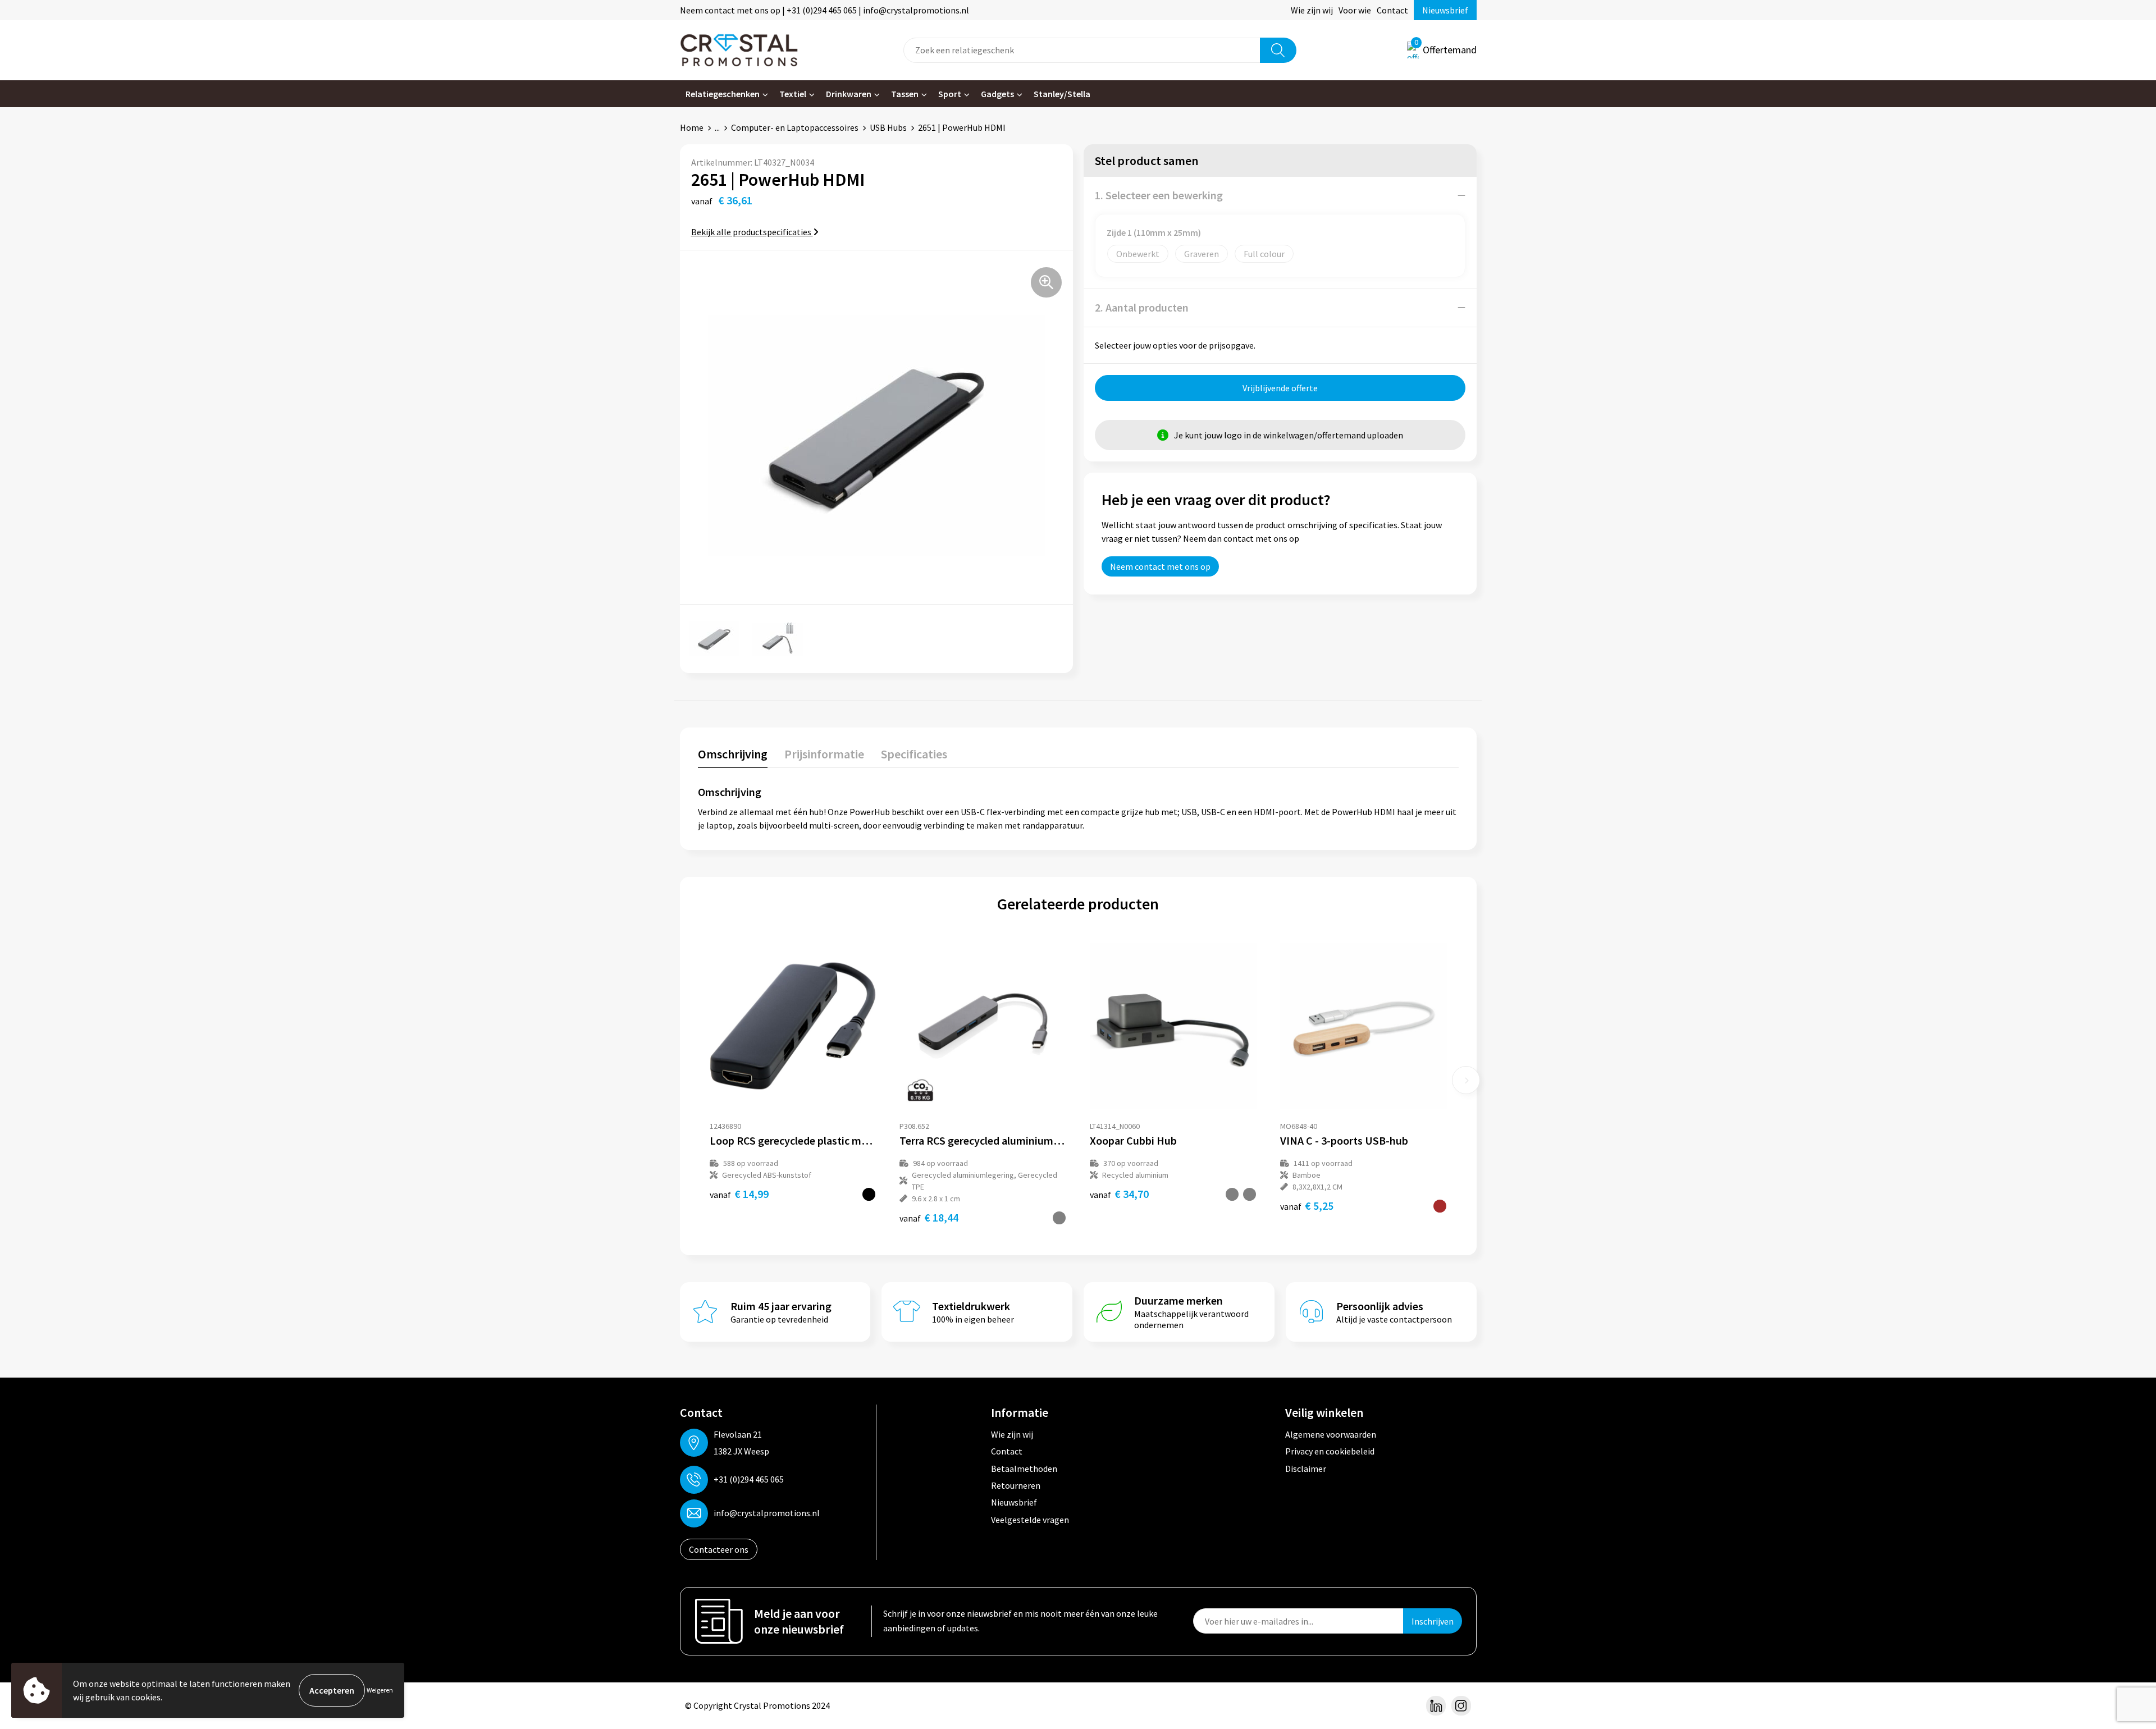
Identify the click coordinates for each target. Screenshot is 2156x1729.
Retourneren (1016, 1485)
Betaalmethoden (1024, 1469)
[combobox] (1082, 50)
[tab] (733, 756)
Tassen (905, 94)
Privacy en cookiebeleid (1330, 1451)
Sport (950, 94)
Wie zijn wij (1312, 10)
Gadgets (997, 94)
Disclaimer (1306, 1469)
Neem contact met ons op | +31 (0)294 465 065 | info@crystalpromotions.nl (825, 10)
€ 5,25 (1307, 1206)
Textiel (793, 94)
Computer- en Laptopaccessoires (795, 127)
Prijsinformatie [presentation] (824, 754)
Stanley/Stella (1062, 94)
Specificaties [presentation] (914, 754)
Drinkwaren (849, 94)
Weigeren (380, 1690)
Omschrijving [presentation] (733, 754)
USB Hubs (888, 127)
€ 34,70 (1119, 1194)
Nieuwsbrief (1445, 10)
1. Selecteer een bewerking (1159, 195)
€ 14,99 (739, 1194)
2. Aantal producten (1142, 307)
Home (692, 127)
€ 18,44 (929, 1217)
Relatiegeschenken (723, 94)
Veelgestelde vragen (1030, 1520)
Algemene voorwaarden (1331, 1434)
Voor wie (1355, 10)
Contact (1392, 10)
